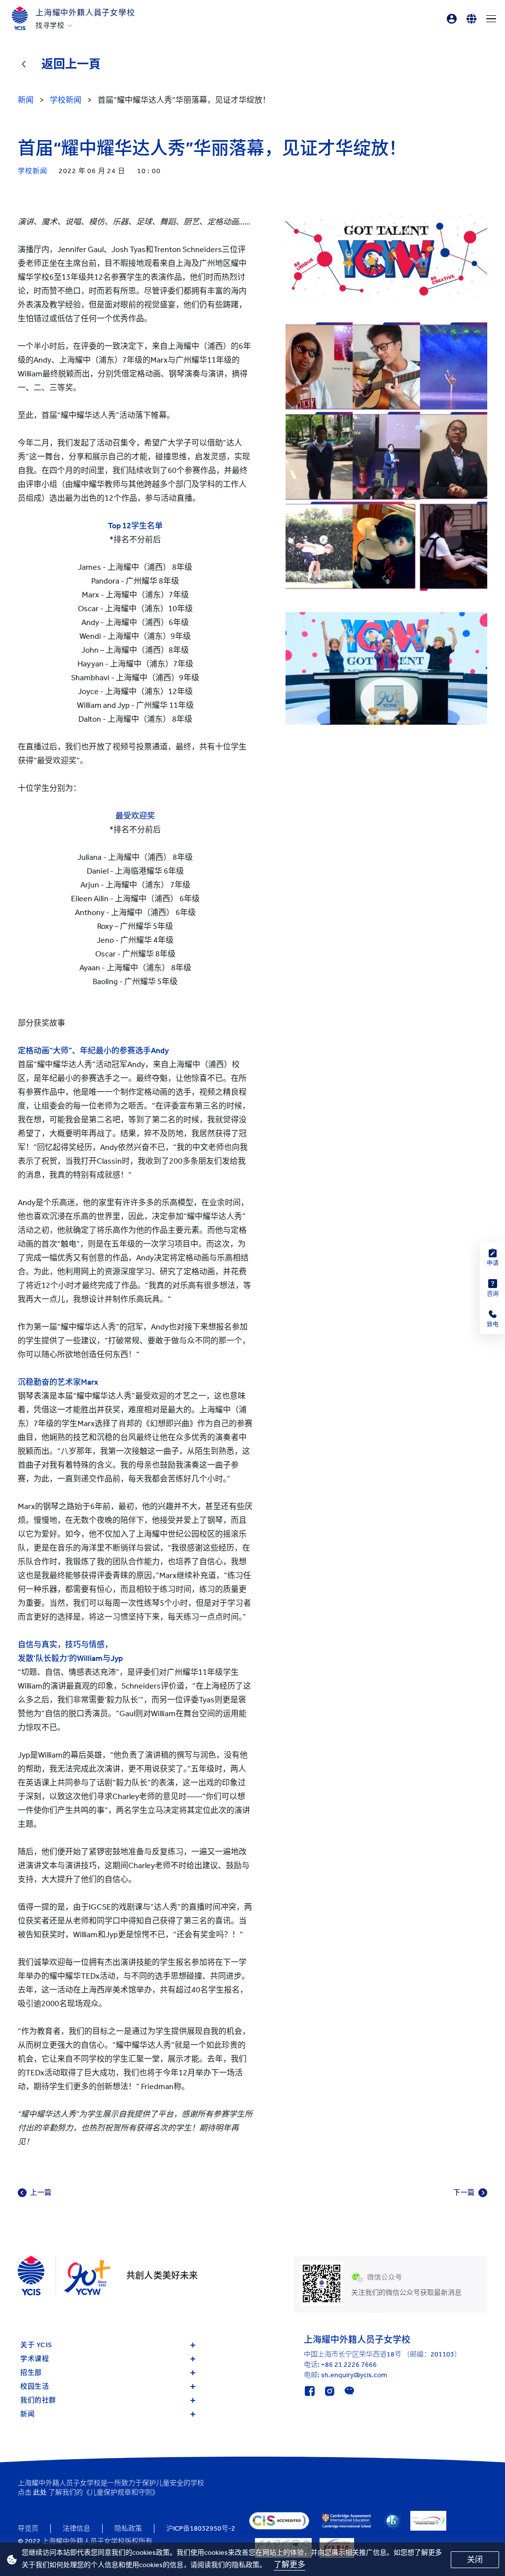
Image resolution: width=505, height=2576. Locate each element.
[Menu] (491, 19)
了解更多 (289, 2564)
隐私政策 (128, 2528)
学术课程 (35, 2359)
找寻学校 (50, 26)
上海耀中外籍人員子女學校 (85, 13)
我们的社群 (38, 2400)
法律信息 (76, 2528)
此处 (40, 2492)
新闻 (27, 2414)
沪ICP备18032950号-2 (201, 2528)
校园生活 (35, 2386)
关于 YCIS (36, 2345)
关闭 (475, 2559)
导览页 (28, 2528)
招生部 (31, 2373)
